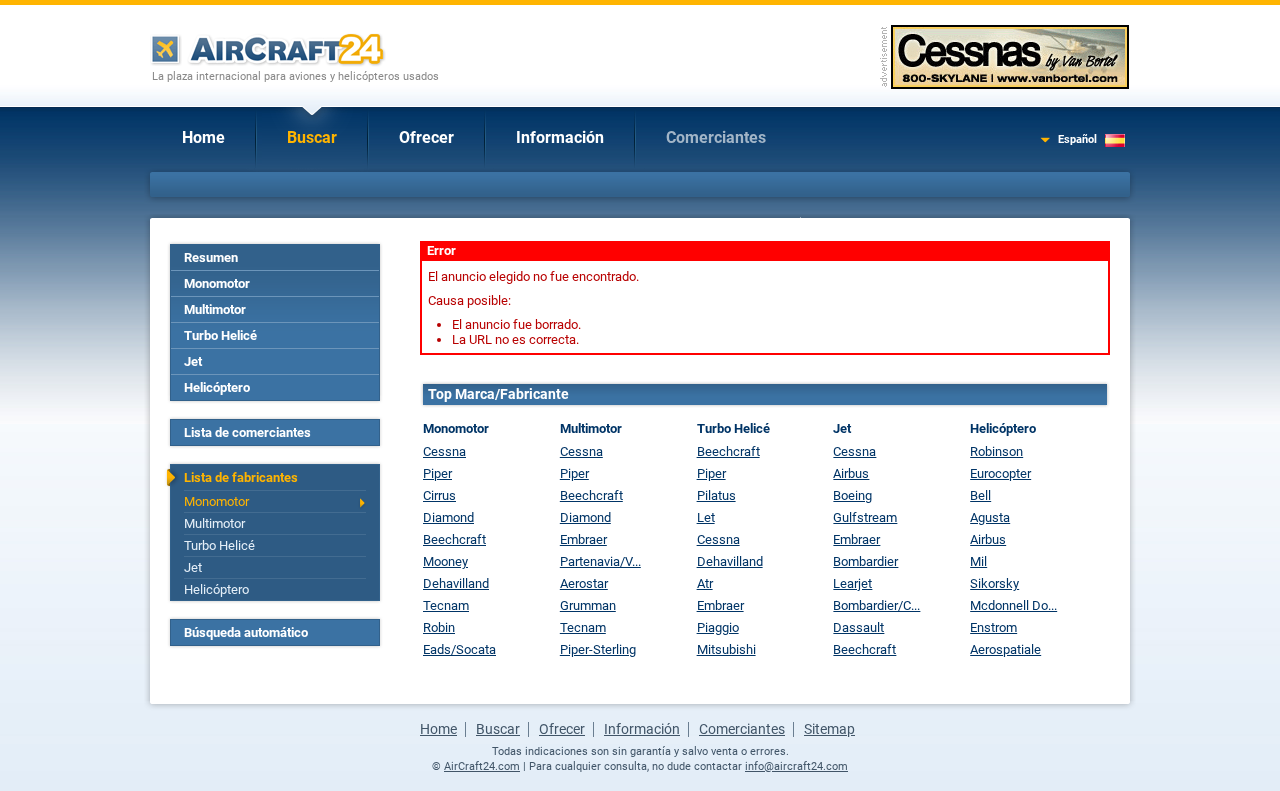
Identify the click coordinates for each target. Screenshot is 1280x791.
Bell (980, 495)
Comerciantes (716, 137)
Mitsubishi (726, 649)
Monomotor (217, 283)
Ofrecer (426, 137)
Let (706, 517)
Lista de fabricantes (241, 477)
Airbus (851, 473)
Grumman (588, 605)
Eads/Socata (459, 649)
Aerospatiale (1005, 649)
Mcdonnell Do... (1013, 605)
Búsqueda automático (246, 632)
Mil (978, 561)
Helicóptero (217, 387)
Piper (437, 473)
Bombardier (865, 561)
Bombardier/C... (876, 605)
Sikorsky (994, 583)
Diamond (448, 517)
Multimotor (215, 309)
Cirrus (439, 495)
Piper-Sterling (598, 649)
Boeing (852, 495)
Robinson (996, 451)
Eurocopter (1000, 473)
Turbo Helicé (220, 335)
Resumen (211, 257)
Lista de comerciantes (247, 432)
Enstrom (993, 627)
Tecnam (446, 605)
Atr (705, 583)
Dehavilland (456, 583)
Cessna (444, 451)
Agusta (990, 517)
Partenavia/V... (600, 561)
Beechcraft (454, 539)
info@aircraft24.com (796, 766)
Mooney (445, 561)
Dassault (858, 627)
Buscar (312, 137)
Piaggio (718, 627)
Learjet (852, 583)
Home (203, 137)
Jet (193, 361)
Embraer (583, 539)
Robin (439, 627)
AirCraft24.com (482, 766)
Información (560, 137)
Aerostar (584, 583)
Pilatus (716, 495)
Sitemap (829, 729)
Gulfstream (865, 517)
